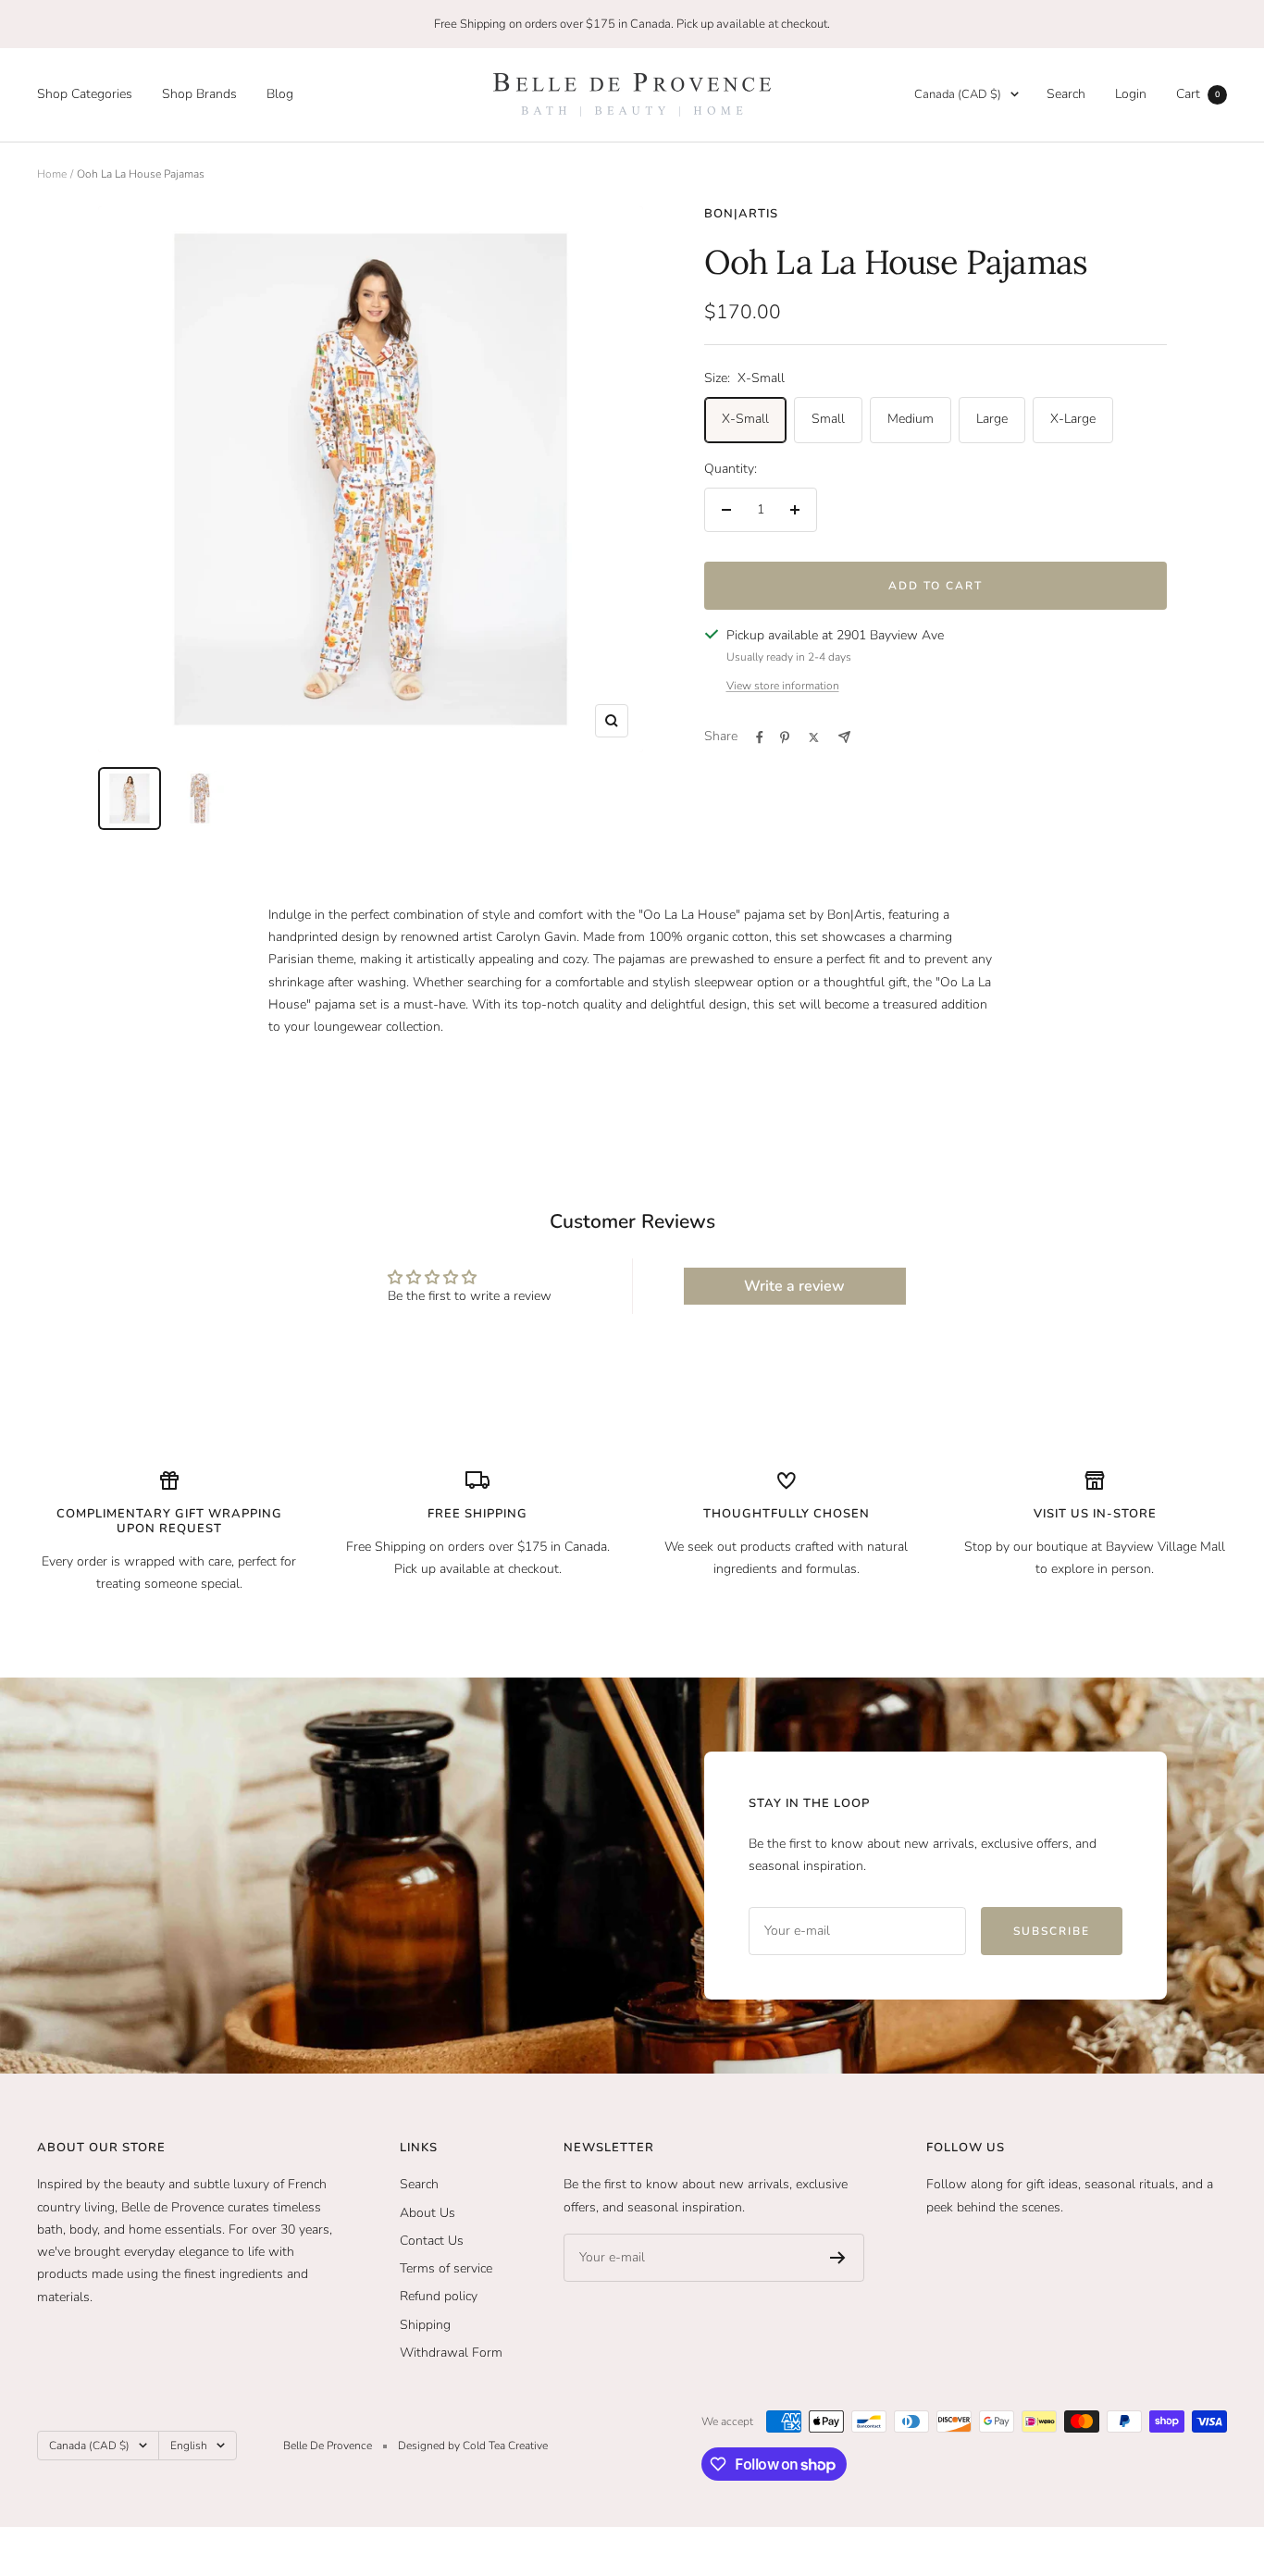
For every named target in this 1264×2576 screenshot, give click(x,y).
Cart (1198, 94)
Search (1066, 94)
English (189, 2446)
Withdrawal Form (451, 2353)
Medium (911, 419)
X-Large (1073, 419)
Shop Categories (85, 94)
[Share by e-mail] (844, 737)
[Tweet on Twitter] (814, 737)
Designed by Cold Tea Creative (473, 2446)
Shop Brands (199, 94)
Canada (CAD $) (958, 94)
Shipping (425, 2325)
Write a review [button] (794, 1286)
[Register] (838, 2258)
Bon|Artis (741, 214)
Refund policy (439, 2296)
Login (1131, 94)
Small (828, 419)
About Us (428, 2213)
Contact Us (432, 2241)
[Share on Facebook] (760, 737)
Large (992, 419)
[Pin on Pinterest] (785, 737)
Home (52, 174)
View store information (783, 686)
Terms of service (446, 2268)
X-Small (745, 419)
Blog (280, 94)
